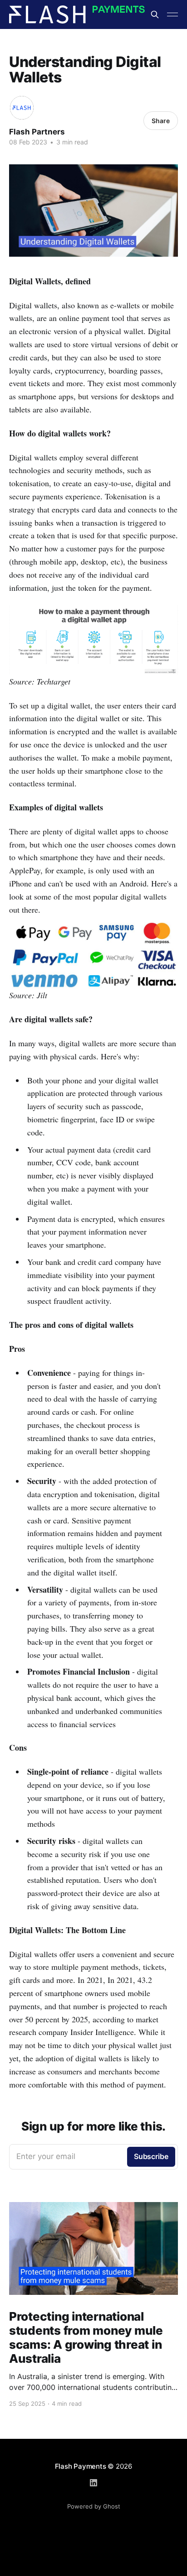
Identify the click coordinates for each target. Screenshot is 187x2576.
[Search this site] (155, 14)
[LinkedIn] (93, 2483)
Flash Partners (37, 132)
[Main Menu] (172, 14)
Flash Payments (81, 2466)
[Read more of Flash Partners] (22, 108)
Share (161, 121)
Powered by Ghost (94, 2506)
